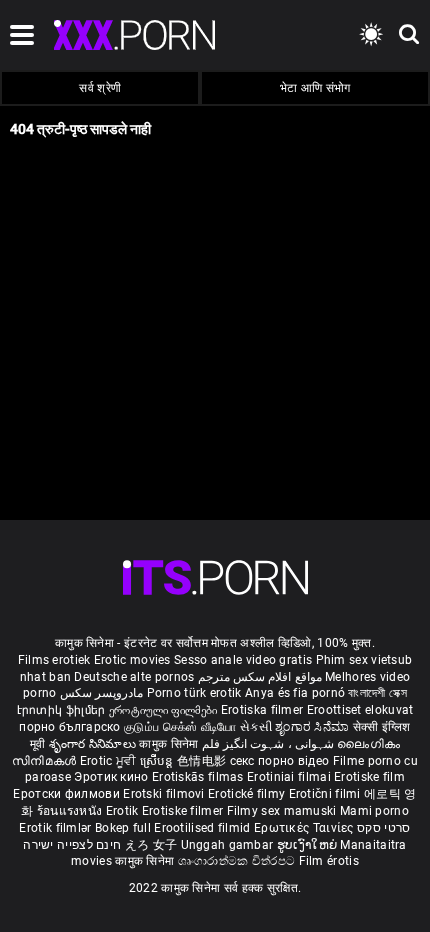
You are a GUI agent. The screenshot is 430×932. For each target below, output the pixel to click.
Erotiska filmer (264, 710)
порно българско (70, 727)
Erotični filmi (327, 794)
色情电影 (203, 761)
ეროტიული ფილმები (165, 710)
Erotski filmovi (165, 794)
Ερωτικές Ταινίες (305, 828)
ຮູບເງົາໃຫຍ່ (309, 845)
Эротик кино (113, 777)
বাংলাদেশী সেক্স (377, 693)
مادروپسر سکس (101, 693)
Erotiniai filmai (290, 777)
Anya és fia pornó (295, 693)
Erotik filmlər (57, 828)
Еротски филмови (68, 794)
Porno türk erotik (194, 693)
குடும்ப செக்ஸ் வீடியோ (180, 727)
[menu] (215, 577)
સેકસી (256, 727)
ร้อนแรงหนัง (71, 811)
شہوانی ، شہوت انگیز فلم (270, 744)
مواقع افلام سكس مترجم (260, 677)
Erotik (124, 811)
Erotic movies (134, 660)
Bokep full (123, 828)
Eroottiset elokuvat (360, 710)
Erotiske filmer (184, 811)
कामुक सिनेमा (170, 744)
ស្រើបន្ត (158, 761)
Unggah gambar (229, 845)
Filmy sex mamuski (282, 811)
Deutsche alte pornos (134, 677)
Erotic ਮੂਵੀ (110, 761)
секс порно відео (280, 761)
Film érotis (329, 861)
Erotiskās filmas (199, 777)
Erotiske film (369, 777)
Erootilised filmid (204, 828)
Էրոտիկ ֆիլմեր (63, 710)
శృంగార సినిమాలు (94, 744)
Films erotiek (54, 660)
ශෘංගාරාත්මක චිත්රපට (238, 861)
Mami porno (374, 811)
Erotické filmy (248, 794)
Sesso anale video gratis (243, 660)
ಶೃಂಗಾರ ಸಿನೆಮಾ (313, 727)
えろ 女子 (151, 845)
